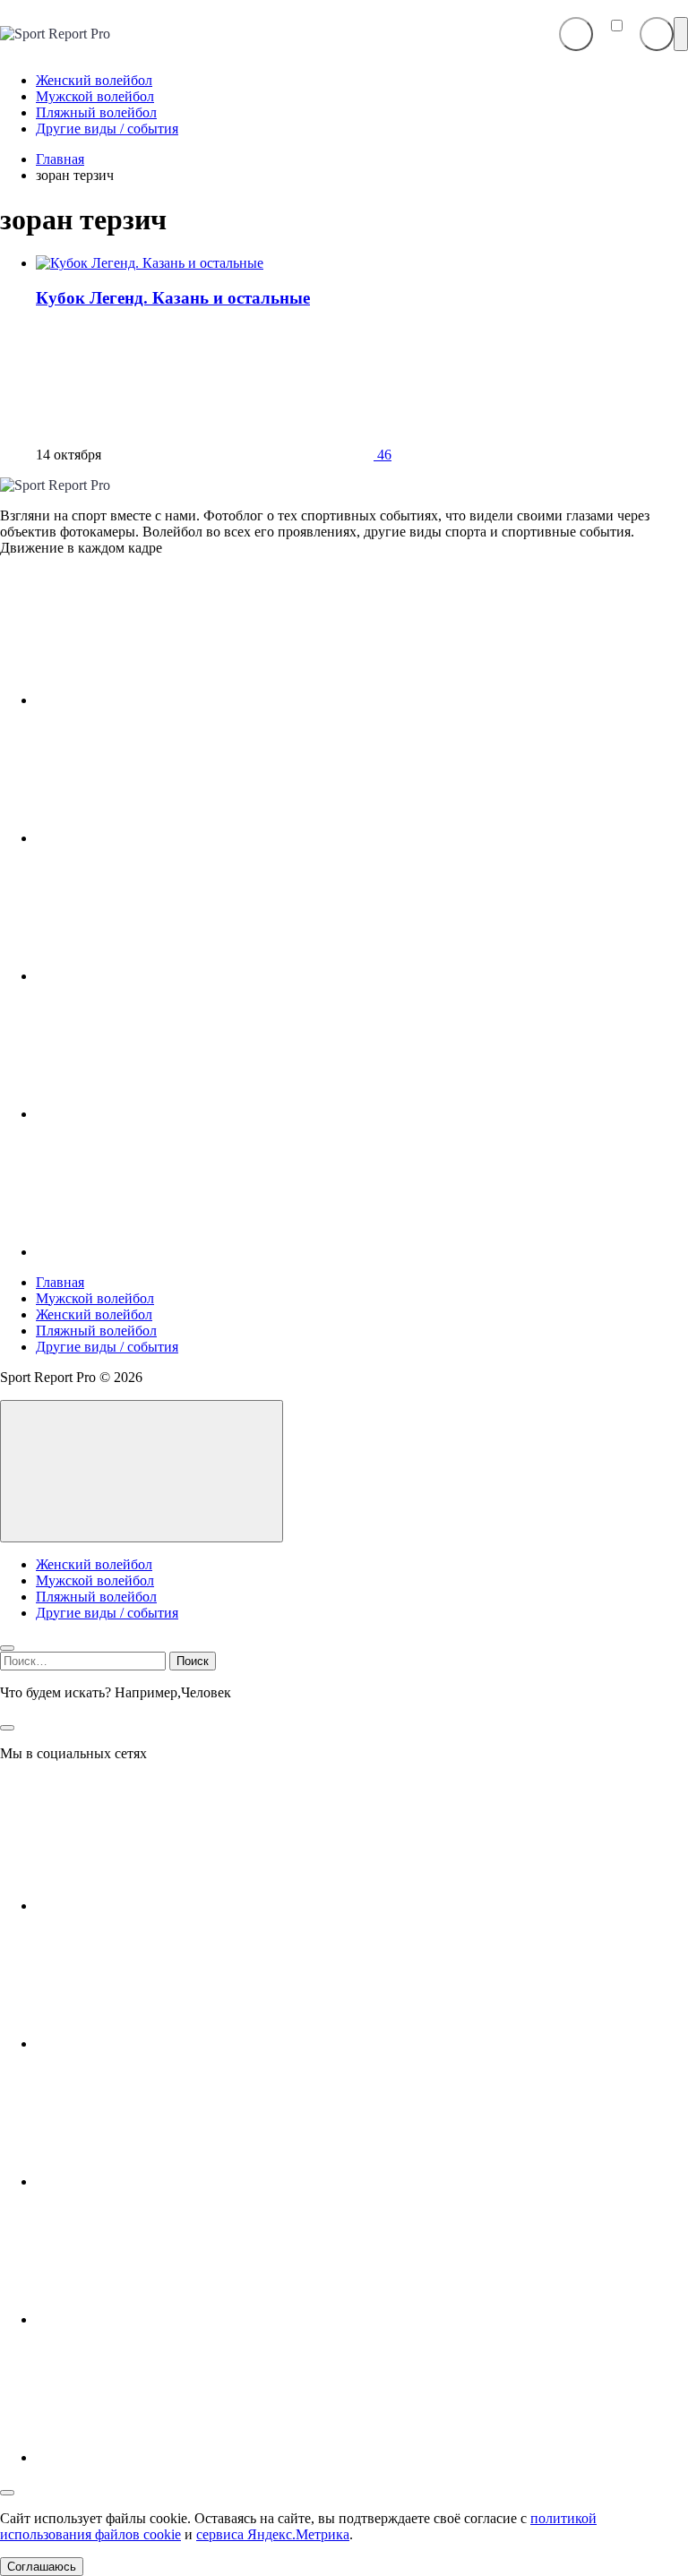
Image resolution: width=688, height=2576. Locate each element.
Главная (60, 1282)
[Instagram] (170, 838)
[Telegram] (170, 976)
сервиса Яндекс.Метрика (273, 2534)
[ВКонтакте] (170, 700)
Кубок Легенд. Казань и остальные (173, 298)
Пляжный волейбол (96, 1331)
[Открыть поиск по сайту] (657, 34)
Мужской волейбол (95, 1298)
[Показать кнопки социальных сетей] (576, 34)
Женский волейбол (94, 1314)
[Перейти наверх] (142, 1471)
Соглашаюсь (42, 2567)
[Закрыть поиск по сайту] (7, 1728)
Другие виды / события (107, 1347)
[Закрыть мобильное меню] (7, 1648)
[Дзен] (170, 1114)
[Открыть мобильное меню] (681, 34)
